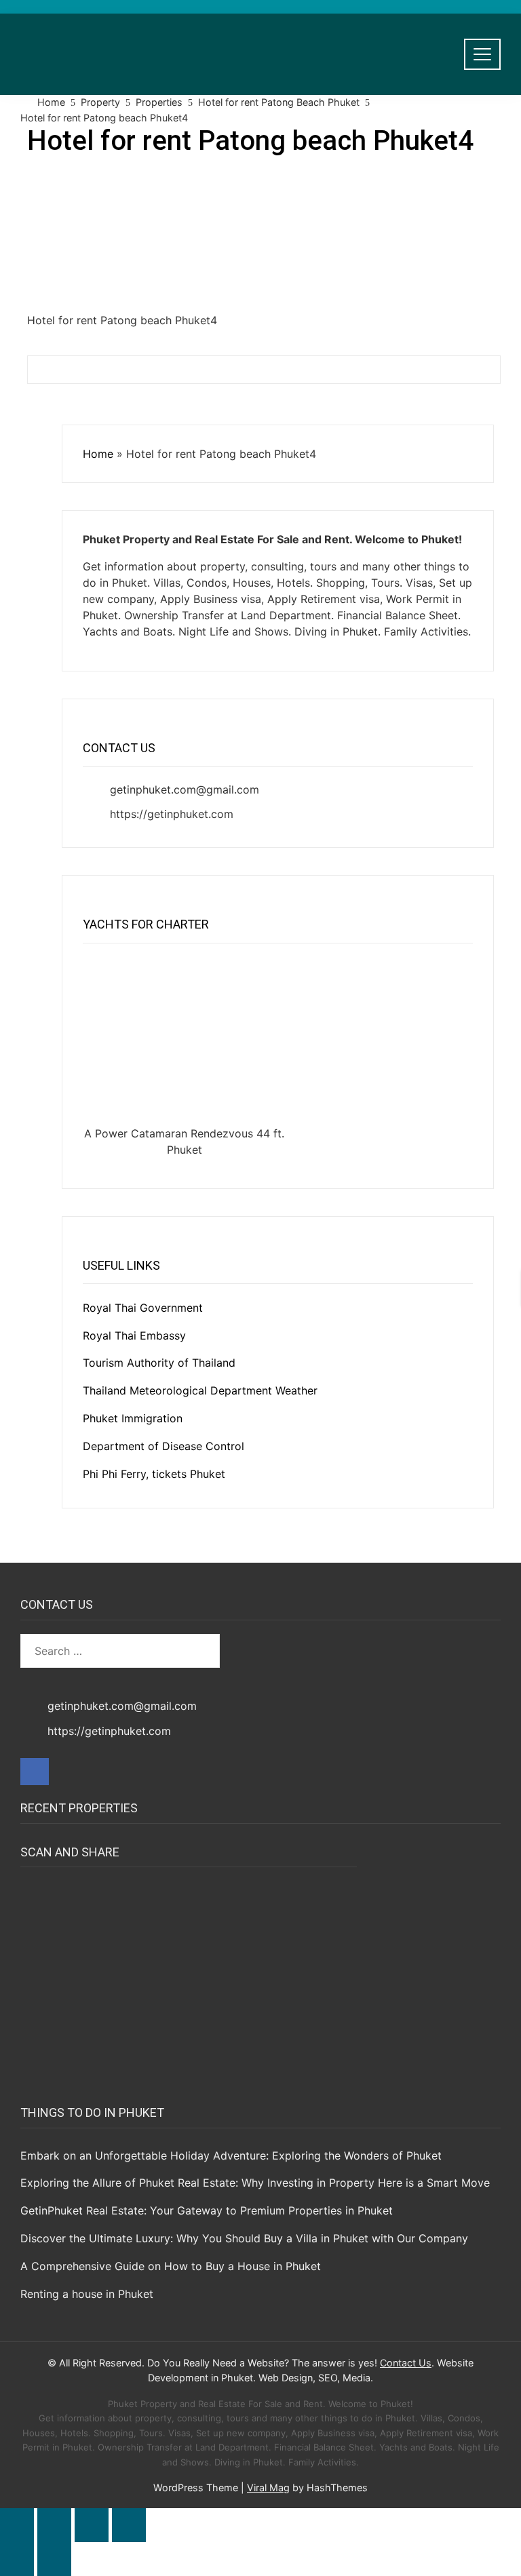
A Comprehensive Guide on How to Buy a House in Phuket (171, 2266)
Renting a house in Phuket (87, 2294)
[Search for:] (120, 1651)
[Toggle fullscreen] (54, 2525)
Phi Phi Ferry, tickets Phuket (154, 1474)
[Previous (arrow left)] (17, 2559)
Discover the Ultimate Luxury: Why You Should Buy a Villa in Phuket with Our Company (244, 2238)
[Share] (92, 2525)
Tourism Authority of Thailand (159, 1363)
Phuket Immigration (133, 1418)
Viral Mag (268, 2487)
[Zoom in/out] (17, 2525)
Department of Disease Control (163, 1446)
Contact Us (406, 2363)
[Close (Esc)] (129, 2525)
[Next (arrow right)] (54, 2559)
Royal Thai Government (143, 1308)
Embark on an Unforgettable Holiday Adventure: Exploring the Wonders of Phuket (231, 2155)
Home (98, 454)
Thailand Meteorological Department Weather (200, 1390)
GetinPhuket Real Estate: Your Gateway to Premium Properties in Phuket (207, 2210)
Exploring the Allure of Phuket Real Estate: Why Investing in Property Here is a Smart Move (255, 2183)
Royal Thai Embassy (134, 1335)
